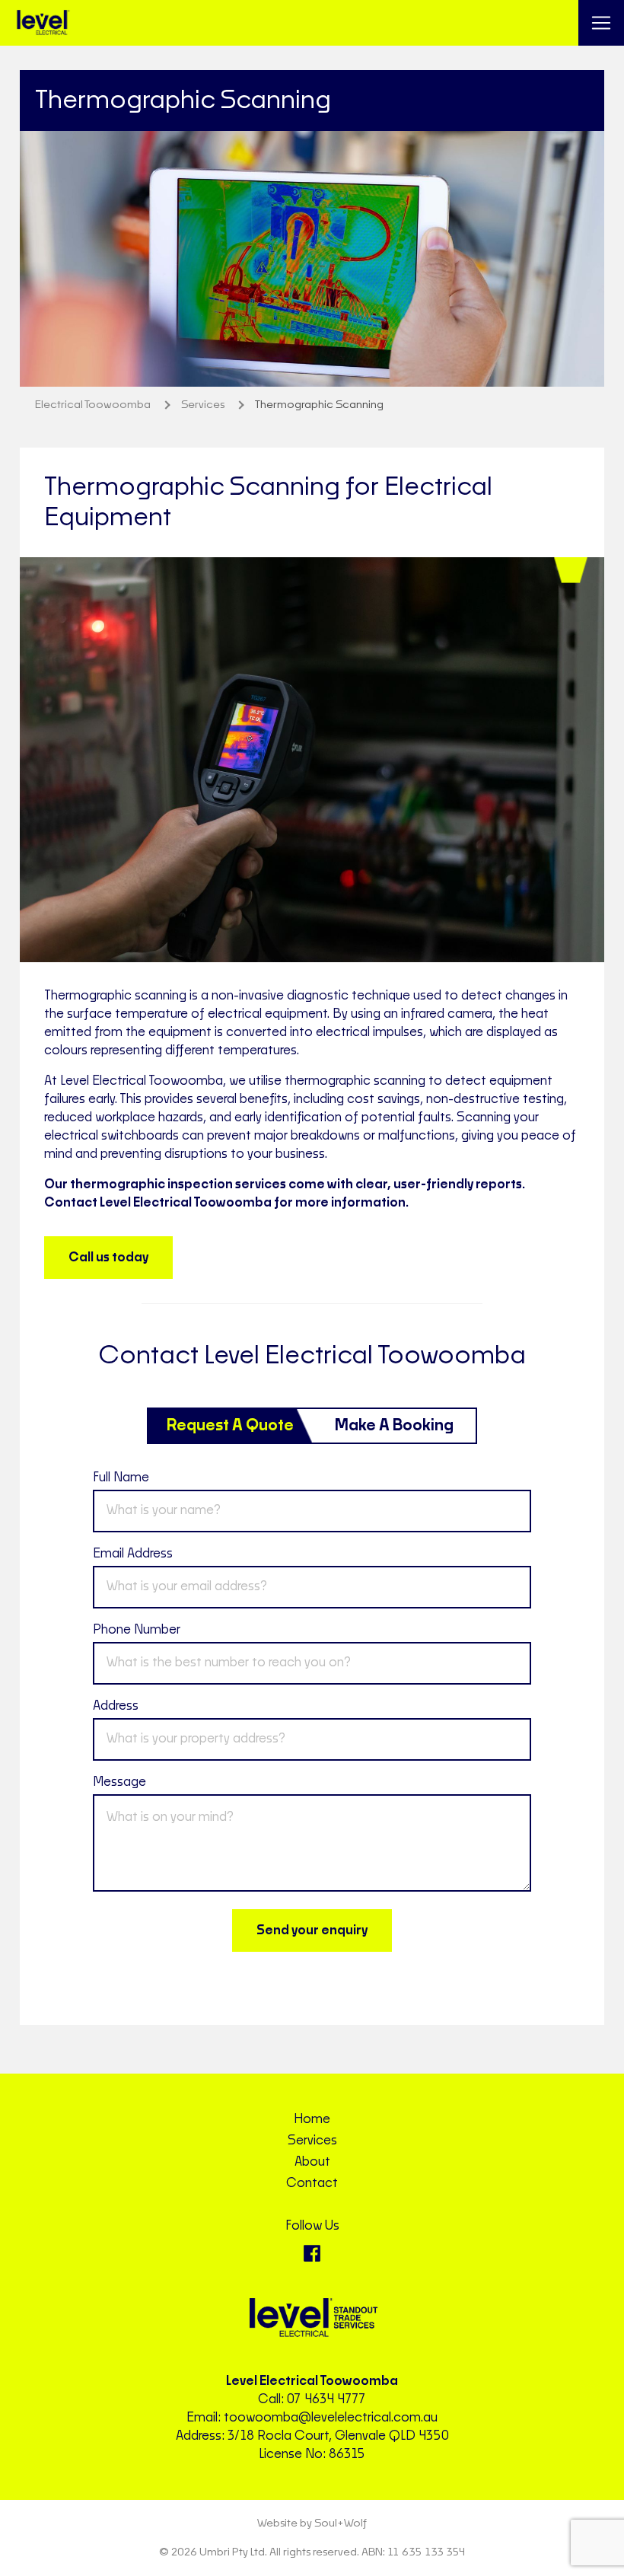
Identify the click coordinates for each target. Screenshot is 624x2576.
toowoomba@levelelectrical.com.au (331, 2418)
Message (119, 1782)
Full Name (121, 1478)
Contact (312, 2183)
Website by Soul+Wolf (312, 2523)
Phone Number (137, 1630)
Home (312, 2119)
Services (312, 2141)
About (312, 2162)
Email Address (133, 1554)
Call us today (108, 1258)
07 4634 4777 (326, 2399)
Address (116, 1706)
